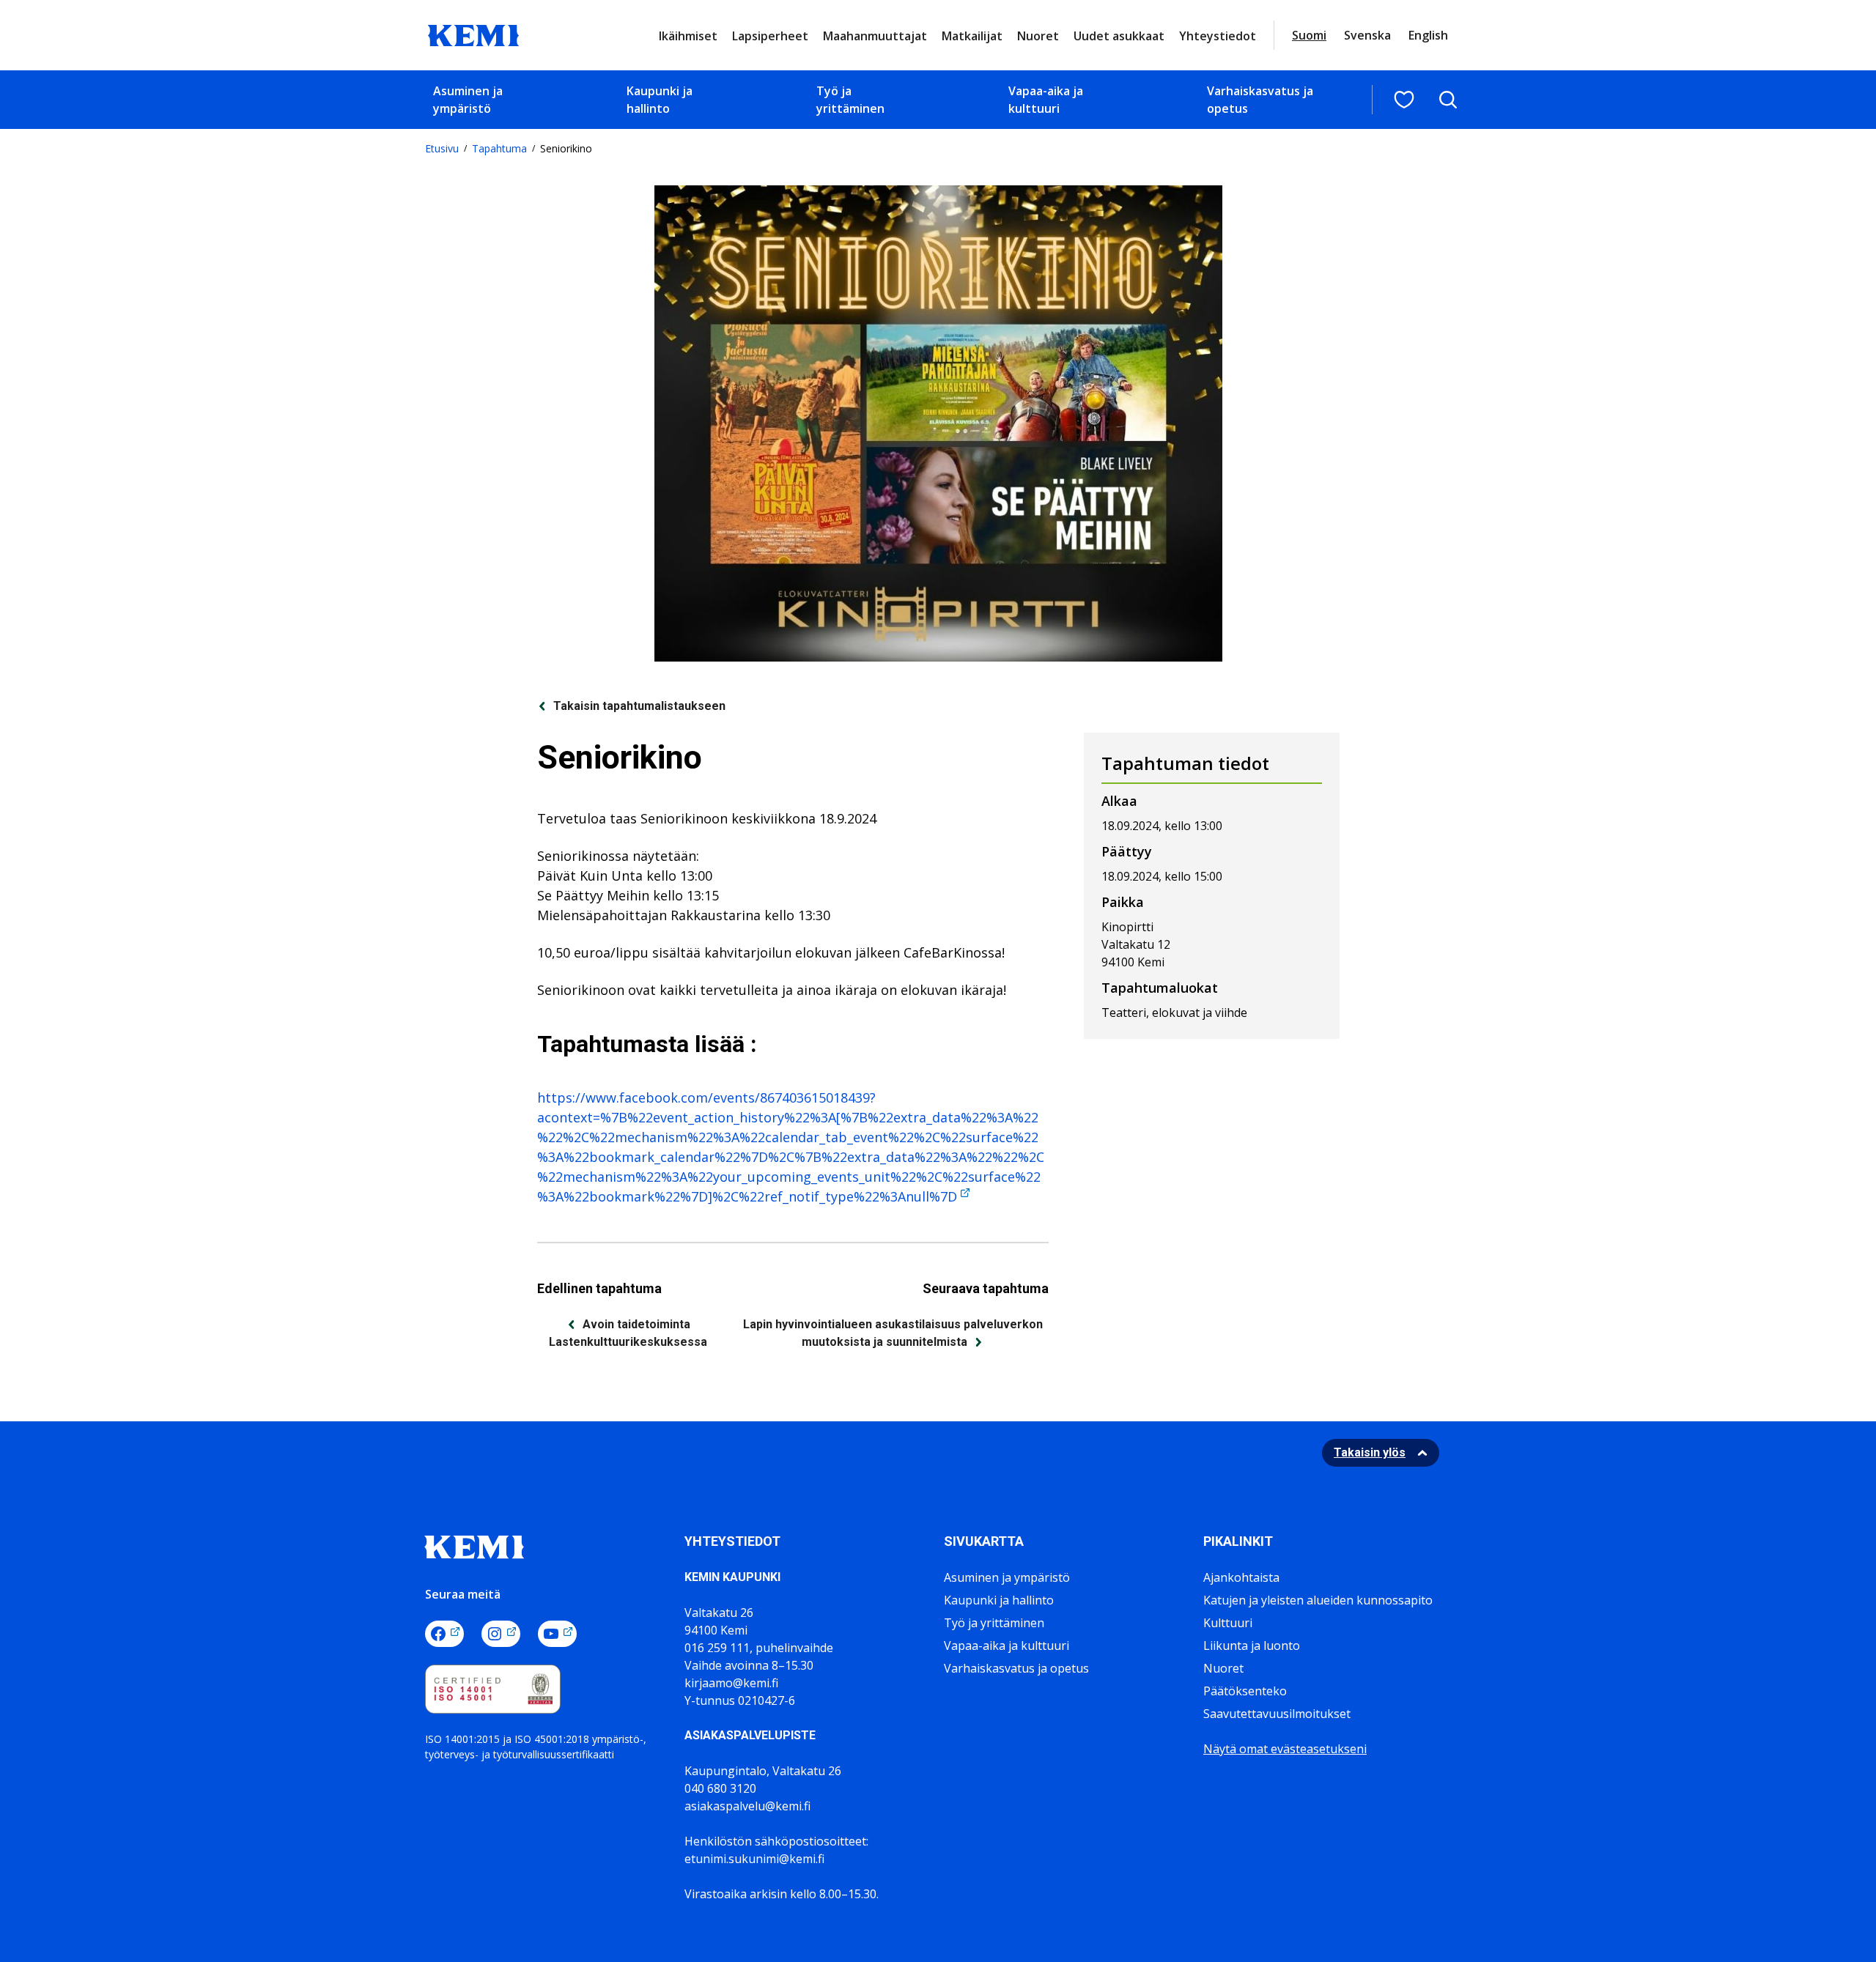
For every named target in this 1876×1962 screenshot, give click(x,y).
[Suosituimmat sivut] (1404, 100)
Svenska (1367, 35)
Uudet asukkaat (1119, 36)
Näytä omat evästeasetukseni (1285, 1749)
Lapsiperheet (770, 36)
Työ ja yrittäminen (850, 100)
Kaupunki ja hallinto (660, 100)
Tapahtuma (499, 148)
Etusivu (442, 148)
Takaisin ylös (1370, 1452)
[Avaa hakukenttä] (1448, 100)
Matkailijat (972, 36)
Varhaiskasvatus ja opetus (1260, 100)
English (1428, 35)
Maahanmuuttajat (875, 36)
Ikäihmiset (688, 36)
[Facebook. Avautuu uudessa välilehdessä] (444, 1634)
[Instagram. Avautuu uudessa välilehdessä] (501, 1634)
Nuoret (1038, 36)
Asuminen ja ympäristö (468, 100)
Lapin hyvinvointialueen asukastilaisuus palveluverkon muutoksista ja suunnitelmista (893, 1333)
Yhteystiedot (1218, 36)
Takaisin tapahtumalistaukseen (639, 706)
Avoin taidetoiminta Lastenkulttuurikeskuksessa (628, 1333)
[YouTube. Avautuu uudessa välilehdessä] (557, 1634)
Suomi (1309, 35)
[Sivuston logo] (473, 34)
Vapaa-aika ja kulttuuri (1046, 100)
